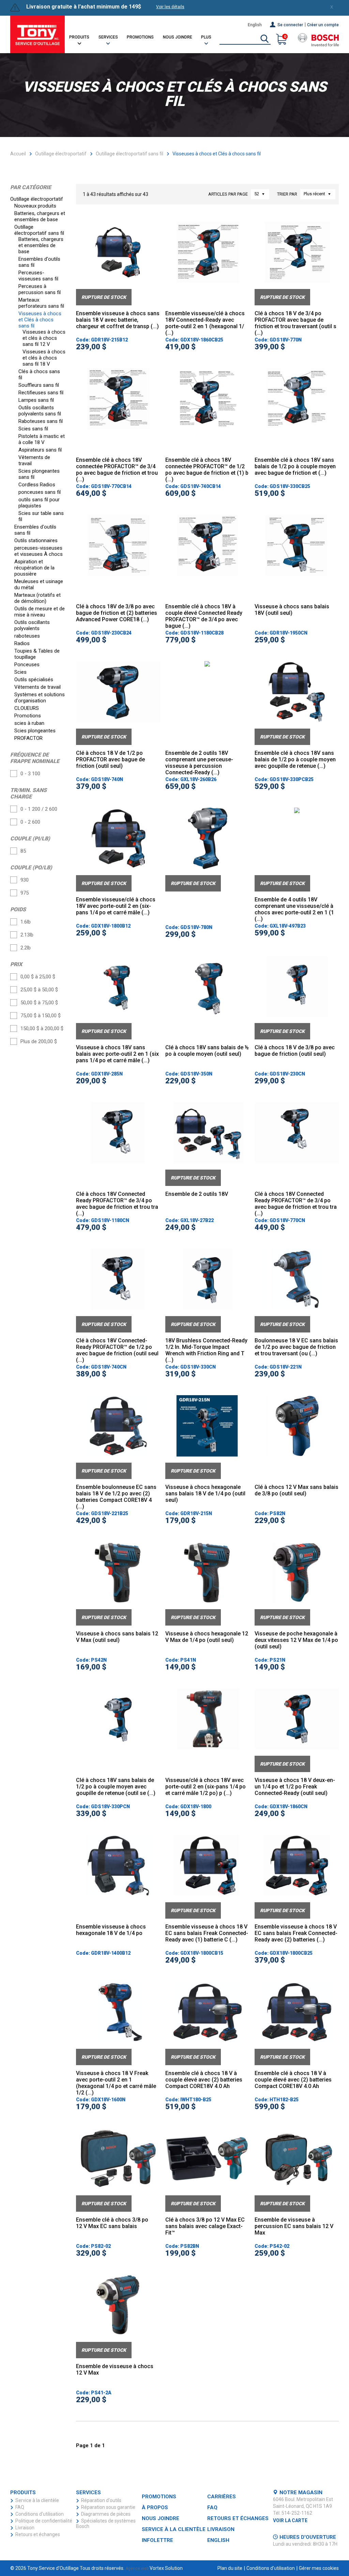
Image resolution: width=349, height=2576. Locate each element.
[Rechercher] (264, 39)
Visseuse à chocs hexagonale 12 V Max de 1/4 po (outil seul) (207, 1637)
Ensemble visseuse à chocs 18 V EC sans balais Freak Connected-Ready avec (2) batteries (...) (296, 1933)
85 (23, 851)
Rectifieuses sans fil (42, 393)
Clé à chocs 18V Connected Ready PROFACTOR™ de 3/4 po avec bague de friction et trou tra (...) (117, 1204)
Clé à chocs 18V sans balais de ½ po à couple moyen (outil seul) (207, 1051)
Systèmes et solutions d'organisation (40, 698)
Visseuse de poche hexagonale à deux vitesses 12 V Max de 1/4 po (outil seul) (296, 1640)
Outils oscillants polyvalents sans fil (40, 411)
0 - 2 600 (30, 822)
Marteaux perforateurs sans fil (42, 303)
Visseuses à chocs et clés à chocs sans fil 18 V (44, 358)
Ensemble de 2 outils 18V (197, 1194)
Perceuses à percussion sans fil (40, 289)
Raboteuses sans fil (41, 421)
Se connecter (290, 25)
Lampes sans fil (37, 400)
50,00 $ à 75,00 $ (39, 1003)
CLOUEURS (27, 708)
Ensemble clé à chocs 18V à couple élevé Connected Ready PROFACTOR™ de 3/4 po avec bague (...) (204, 616)
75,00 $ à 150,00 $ (41, 1016)
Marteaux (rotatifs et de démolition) (37, 598)
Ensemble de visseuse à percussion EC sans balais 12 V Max (294, 2226)
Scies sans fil (34, 429)
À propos (155, 2508)
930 (25, 880)
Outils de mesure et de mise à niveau (40, 612)
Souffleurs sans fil (39, 385)
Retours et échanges (38, 2534)
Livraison (25, 2528)
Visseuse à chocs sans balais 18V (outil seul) (292, 610)
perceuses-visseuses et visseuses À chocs (39, 551)
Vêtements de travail (38, 687)
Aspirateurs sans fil (41, 450)
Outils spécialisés (34, 680)
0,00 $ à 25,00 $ (38, 977)
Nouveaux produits (36, 206)
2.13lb (27, 935)
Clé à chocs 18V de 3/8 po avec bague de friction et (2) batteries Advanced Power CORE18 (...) (117, 613)
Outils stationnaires (37, 540)
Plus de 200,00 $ (39, 1041)
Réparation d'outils (101, 2500)
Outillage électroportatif (61, 154)
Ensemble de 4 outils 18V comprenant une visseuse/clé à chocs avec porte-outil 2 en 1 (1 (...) (294, 909)
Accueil (18, 154)
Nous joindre (178, 37)
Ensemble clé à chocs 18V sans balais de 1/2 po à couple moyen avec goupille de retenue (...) (295, 759)
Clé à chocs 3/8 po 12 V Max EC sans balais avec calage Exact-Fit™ (205, 2226)
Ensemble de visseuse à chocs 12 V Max (115, 2369)
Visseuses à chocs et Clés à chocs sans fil (40, 320)
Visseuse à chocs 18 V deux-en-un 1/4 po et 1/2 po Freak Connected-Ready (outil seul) (295, 1787)
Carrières (222, 2497)
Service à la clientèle (37, 2500)
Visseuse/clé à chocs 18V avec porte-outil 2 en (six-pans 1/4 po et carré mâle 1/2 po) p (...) (206, 1787)
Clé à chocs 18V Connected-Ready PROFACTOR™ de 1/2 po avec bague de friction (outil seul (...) (117, 1350)
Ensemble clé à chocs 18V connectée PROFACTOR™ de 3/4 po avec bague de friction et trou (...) (117, 470)
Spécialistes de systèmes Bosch (106, 2524)
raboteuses (28, 636)
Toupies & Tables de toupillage (37, 654)
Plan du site (230, 2568)
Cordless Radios (37, 485)
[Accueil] (37, 34)
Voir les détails (170, 7)
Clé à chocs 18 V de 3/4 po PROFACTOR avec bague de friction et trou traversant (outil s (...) (295, 323)
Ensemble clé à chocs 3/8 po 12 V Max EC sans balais (112, 2223)
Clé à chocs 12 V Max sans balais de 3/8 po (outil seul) (297, 1490)
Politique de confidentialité (44, 2521)
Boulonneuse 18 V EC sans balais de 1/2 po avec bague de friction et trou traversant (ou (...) (296, 1347)
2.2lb (26, 948)
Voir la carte (290, 2520)
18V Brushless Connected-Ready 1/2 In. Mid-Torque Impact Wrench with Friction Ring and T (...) (206, 1350)
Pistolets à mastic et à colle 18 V (42, 439)
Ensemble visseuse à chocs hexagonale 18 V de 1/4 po (111, 1930)
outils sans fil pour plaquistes (39, 503)
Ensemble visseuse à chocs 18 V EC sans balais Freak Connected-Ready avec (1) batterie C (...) (207, 1933)
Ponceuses (28, 665)
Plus (206, 37)
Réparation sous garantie (108, 2507)
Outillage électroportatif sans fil (130, 154)
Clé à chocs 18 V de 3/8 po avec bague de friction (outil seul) (295, 1051)
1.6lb (26, 922)
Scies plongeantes (36, 731)
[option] (118, 263)
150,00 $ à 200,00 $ (42, 1028)
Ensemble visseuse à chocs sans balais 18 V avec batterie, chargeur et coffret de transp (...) (118, 320)
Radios (23, 643)
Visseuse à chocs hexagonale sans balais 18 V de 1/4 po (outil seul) (205, 1493)
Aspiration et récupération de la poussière (34, 568)
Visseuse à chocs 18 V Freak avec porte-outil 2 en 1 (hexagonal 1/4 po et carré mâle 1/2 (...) (116, 2083)
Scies (21, 672)
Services (108, 37)
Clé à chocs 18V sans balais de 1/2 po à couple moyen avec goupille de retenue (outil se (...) (116, 1787)
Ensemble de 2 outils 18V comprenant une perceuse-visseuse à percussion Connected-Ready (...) (199, 763)
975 (25, 893)
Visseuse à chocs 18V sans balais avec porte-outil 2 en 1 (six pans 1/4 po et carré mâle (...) (117, 1054)
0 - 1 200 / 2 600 (39, 809)
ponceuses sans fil (40, 492)
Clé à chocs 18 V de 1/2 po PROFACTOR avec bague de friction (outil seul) (110, 759)
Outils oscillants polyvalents (32, 625)
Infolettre (157, 2540)
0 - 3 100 (30, 774)
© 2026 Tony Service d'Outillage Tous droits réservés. (67, 2568)
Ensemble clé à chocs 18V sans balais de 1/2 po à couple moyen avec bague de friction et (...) (295, 466)
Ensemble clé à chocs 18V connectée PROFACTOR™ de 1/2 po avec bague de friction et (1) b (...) (207, 470)
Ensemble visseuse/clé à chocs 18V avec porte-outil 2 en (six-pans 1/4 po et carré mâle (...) (116, 906)
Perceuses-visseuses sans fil (39, 276)
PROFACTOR (29, 738)
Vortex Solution (166, 2568)
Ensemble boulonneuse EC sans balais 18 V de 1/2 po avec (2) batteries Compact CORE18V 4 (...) (116, 1497)
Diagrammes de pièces (106, 2514)
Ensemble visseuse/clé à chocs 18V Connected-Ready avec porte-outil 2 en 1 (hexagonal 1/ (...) (205, 323)
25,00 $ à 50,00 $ (39, 990)
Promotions (140, 37)
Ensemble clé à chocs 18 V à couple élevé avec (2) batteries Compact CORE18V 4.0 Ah (204, 2080)
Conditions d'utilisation (40, 2514)
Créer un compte (323, 25)
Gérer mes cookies (319, 2568)
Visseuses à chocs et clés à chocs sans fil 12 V (44, 338)
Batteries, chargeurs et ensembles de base (40, 216)
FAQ (20, 2507)
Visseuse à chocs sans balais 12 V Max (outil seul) (117, 1637)
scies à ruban (30, 723)
